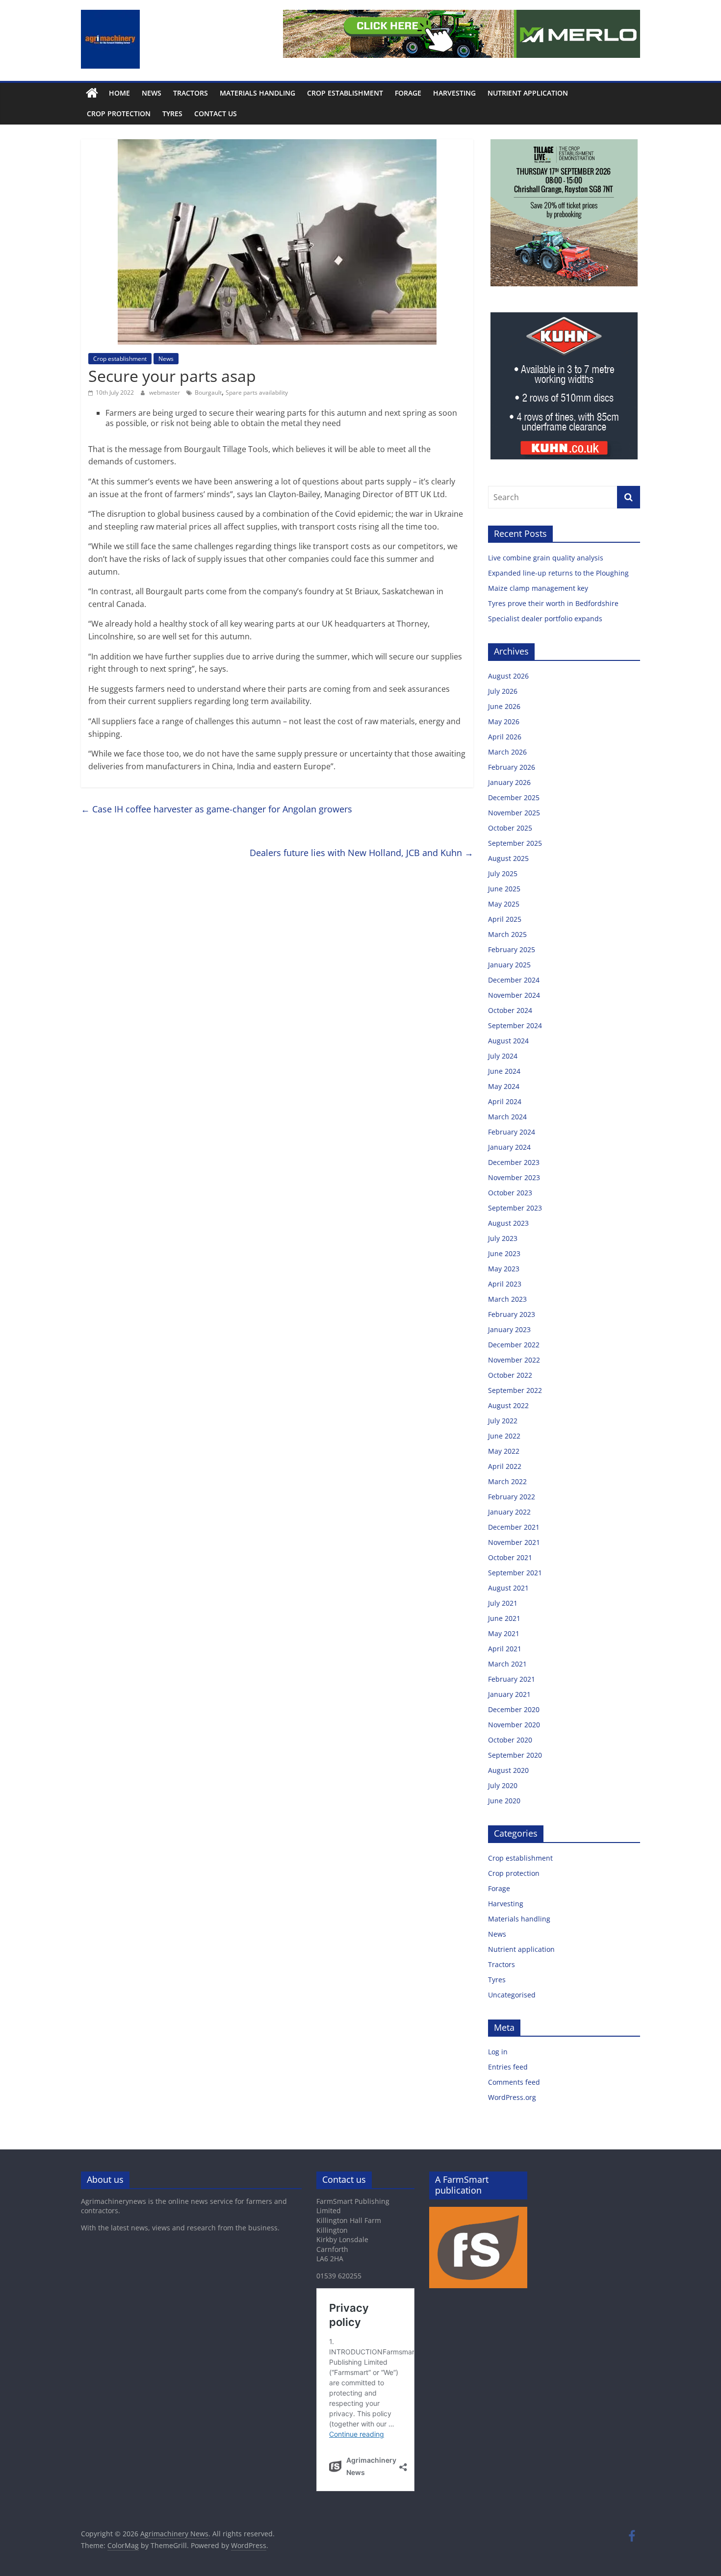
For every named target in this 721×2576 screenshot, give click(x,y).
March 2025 (507, 934)
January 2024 (509, 1147)
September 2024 (515, 1025)
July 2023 (503, 1238)
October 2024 (510, 1010)
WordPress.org (512, 2097)
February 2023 (512, 1314)
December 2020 (514, 1709)
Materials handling (257, 93)
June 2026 (504, 706)
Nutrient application (528, 93)
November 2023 (514, 1177)
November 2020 (514, 1725)
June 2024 (504, 1071)
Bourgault (208, 392)
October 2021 (510, 1557)
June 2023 (504, 1253)
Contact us (216, 114)
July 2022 (503, 1421)
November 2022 (514, 1360)
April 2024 (505, 1101)
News (152, 93)
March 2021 (507, 1664)
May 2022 (504, 1451)
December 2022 (514, 1345)
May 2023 (504, 1269)
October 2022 (510, 1375)
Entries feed (508, 2067)
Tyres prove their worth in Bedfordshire (553, 603)
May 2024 (504, 1086)
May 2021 (504, 1633)
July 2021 (503, 1603)
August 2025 (508, 858)
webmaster (165, 392)
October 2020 (510, 1740)
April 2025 (505, 919)
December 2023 (514, 1162)
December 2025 (514, 797)
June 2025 (504, 889)
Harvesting (454, 93)
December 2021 (514, 1527)
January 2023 (509, 1329)
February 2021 (512, 1679)
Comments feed (514, 2082)
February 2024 (512, 1132)
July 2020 (503, 1785)
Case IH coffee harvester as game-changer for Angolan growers (217, 809)
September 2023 (515, 1208)
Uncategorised (512, 1995)
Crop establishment (345, 93)
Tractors (191, 93)
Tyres (172, 114)
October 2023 (510, 1193)
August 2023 (508, 1223)
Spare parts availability (257, 392)
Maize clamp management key (539, 588)
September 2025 (515, 843)
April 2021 (505, 1649)
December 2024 (514, 980)
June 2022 (504, 1436)
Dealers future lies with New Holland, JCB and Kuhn (361, 853)
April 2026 (505, 737)
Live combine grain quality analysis (546, 558)
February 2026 (512, 767)
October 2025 (510, 828)
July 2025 (503, 873)
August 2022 (508, 1405)
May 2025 (504, 904)
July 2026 (503, 691)
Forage (408, 93)
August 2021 (508, 1588)
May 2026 (504, 721)
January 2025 (509, 965)
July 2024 (503, 1056)
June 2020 (504, 1801)
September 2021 (515, 1573)
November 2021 (514, 1542)
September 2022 (515, 1390)
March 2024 (507, 1117)
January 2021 (509, 1694)
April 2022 (505, 1466)
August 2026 (508, 676)
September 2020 (515, 1755)
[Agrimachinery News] (92, 93)
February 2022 (512, 1497)
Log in (498, 2052)
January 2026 (509, 782)
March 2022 (507, 1481)
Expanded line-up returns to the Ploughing (558, 573)
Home (119, 93)
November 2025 (514, 813)
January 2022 (509, 1512)
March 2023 (507, 1299)
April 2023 (505, 1284)
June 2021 (504, 1618)
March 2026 (507, 752)
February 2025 (512, 949)
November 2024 (514, 995)
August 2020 (508, 1770)
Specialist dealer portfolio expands (546, 619)
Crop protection (119, 114)
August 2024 (508, 1041)
